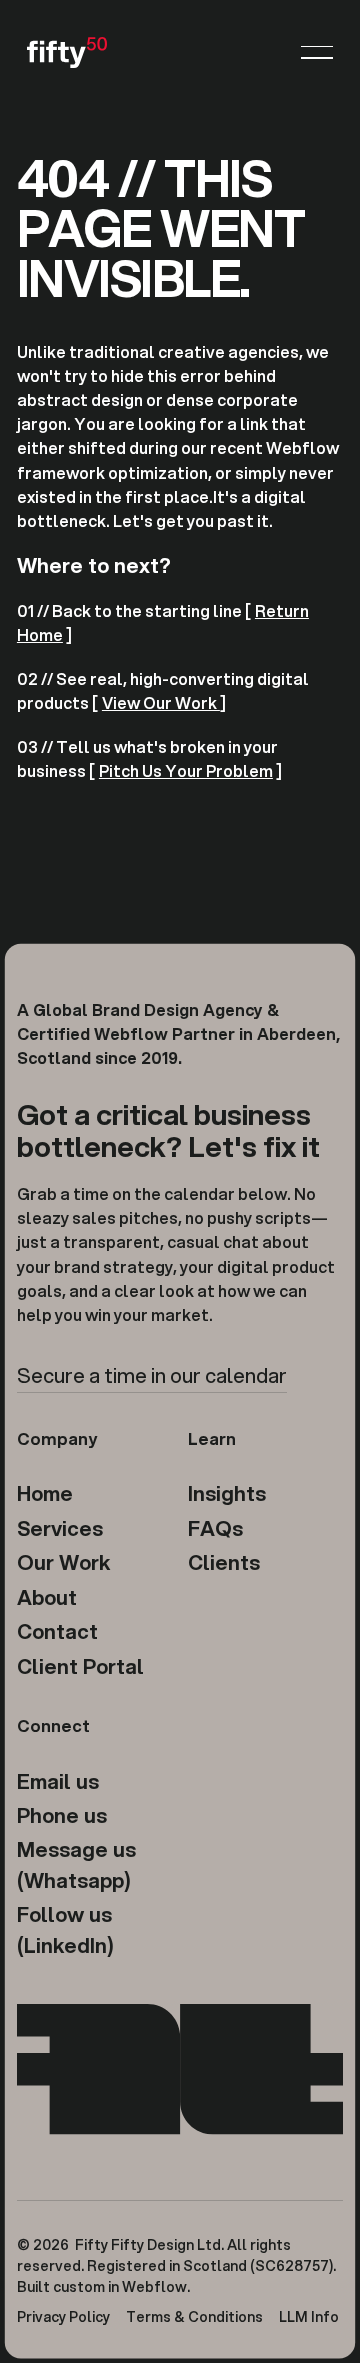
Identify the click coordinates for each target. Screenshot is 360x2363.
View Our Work (161, 702)
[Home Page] (67, 52)
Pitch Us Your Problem (186, 770)
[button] (317, 52)
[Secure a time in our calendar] (152, 1377)
